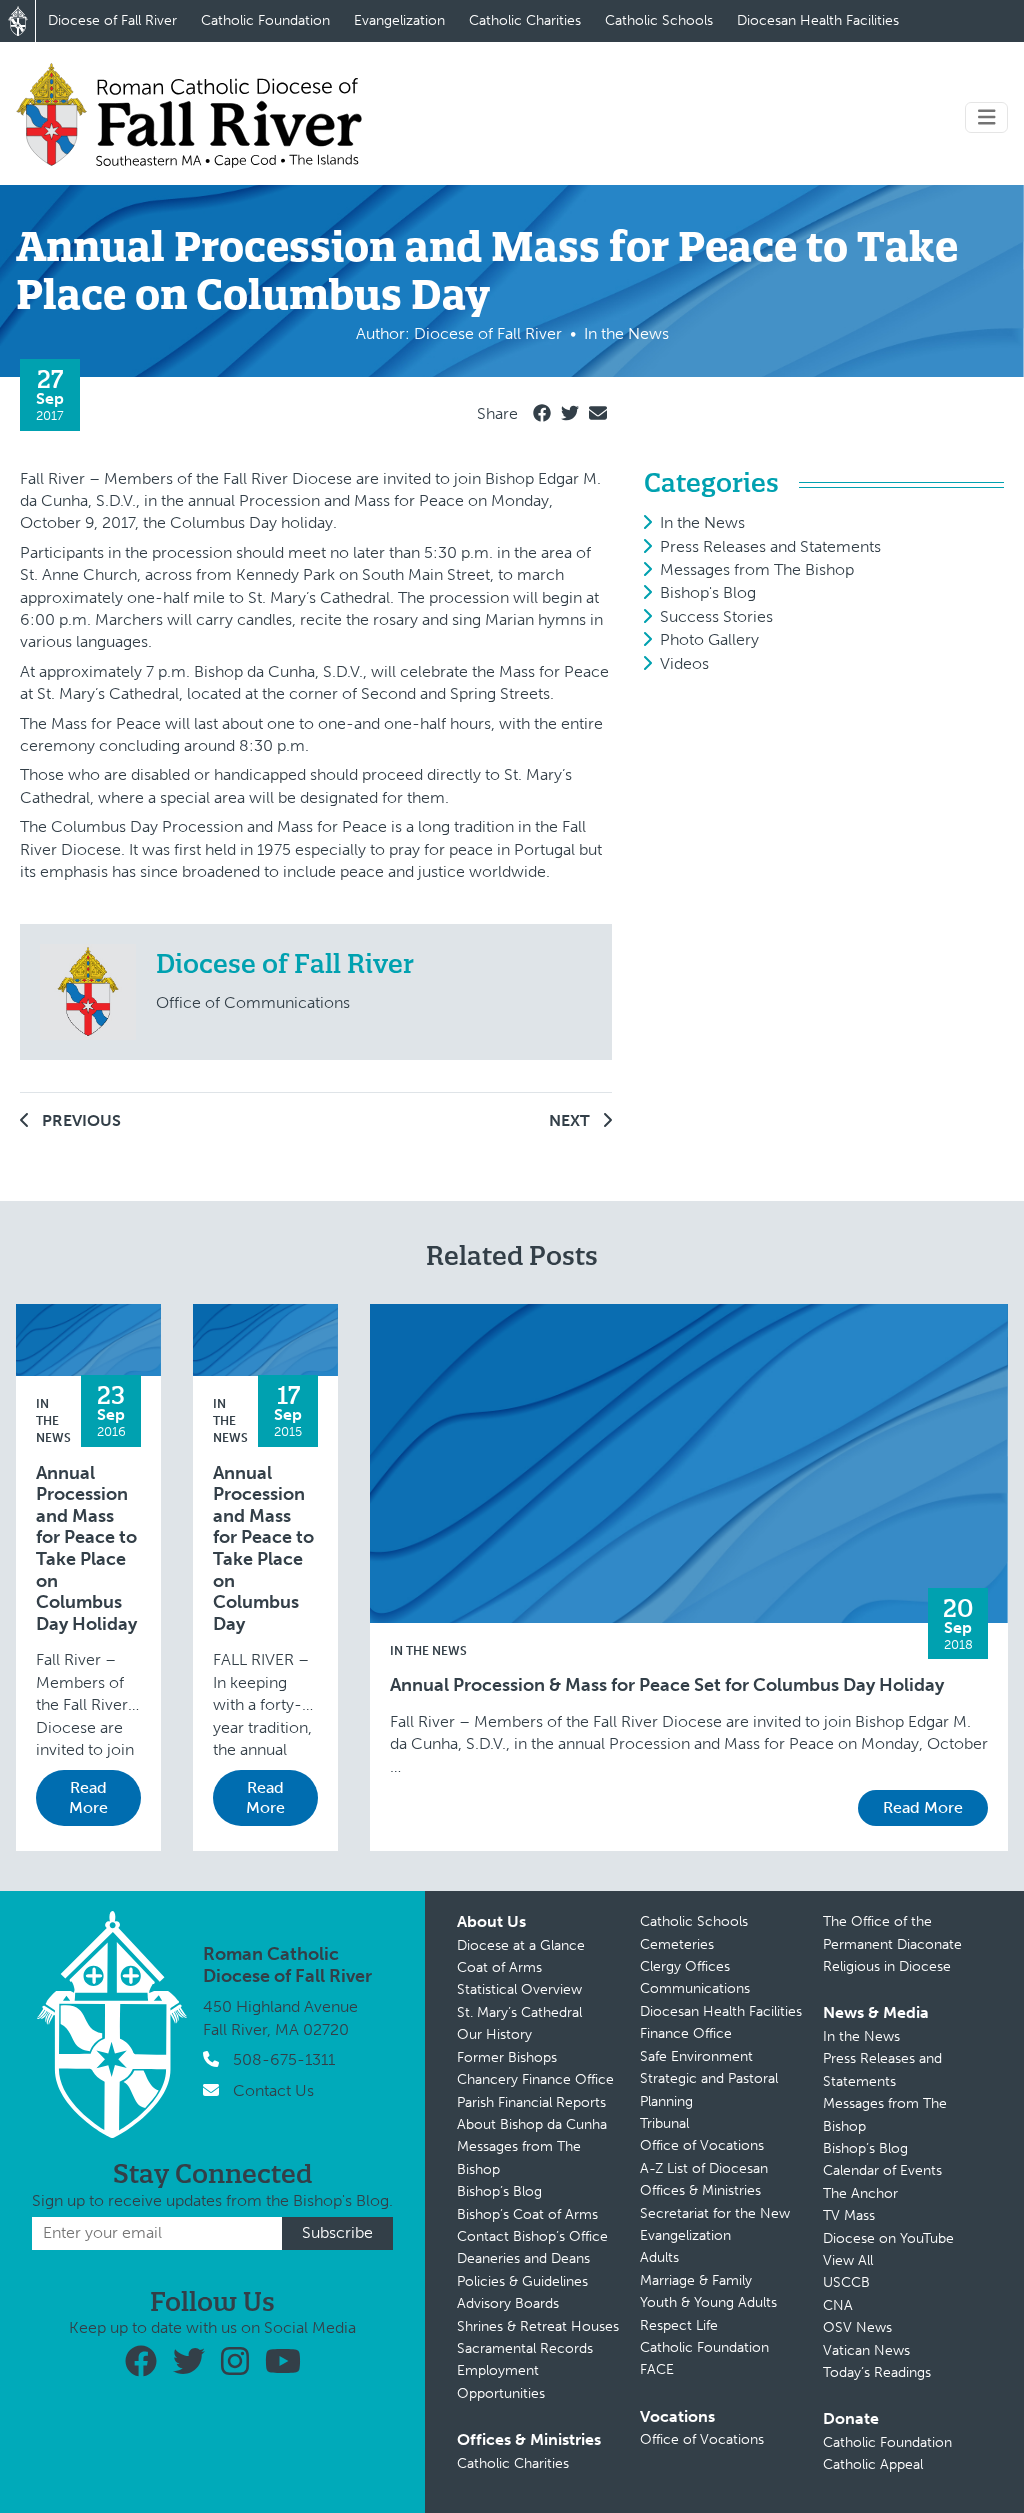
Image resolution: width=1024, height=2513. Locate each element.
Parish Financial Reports (531, 2102)
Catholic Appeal (873, 2464)
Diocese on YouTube (888, 2238)
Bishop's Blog (708, 592)
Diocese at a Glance (521, 1945)
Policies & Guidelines (522, 2281)
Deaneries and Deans (523, 2258)
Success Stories (716, 616)
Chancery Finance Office (535, 2079)
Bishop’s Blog (499, 2191)
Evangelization (399, 20)
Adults (659, 2257)
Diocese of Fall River (112, 20)
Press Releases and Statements (770, 546)
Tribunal (664, 2123)
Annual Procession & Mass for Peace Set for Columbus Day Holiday (667, 1685)
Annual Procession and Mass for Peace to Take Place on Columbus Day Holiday (86, 1549)
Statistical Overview (519, 1989)
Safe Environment (696, 2056)
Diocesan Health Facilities (818, 20)
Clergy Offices (685, 1966)
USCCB (846, 2282)
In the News (702, 522)
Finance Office (686, 2033)
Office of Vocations (702, 2145)
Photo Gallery (709, 639)
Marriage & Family (696, 2280)
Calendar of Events (882, 2170)
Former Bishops (507, 2057)
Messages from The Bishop (757, 569)
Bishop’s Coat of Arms (527, 2214)
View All (848, 2260)
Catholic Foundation (265, 20)
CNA (838, 2305)
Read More (88, 1797)
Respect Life (679, 2325)
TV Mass (849, 2215)
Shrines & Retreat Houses (538, 2326)
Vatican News (866, 2350)
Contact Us (273, 2090)
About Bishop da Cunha (532, 2124)
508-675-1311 (284, 2059)
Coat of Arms (499, 1967)
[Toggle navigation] (987, 117)
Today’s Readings (877, 2372)
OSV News (857, 2327)
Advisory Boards (508, 2303)
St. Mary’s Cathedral (519, 2012)
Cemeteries (677, 1944)
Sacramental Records (525, 2348)
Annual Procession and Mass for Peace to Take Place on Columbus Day (263, 1549)
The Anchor (860, 2193)
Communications (695, 1988)
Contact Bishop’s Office (532, 2236)
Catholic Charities (525, 20)
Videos (684, 663)
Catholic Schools (659, 20)
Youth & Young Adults (708, 2302)
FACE (657, 2369)
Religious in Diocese (887, 1966)
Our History (494, 2034)
